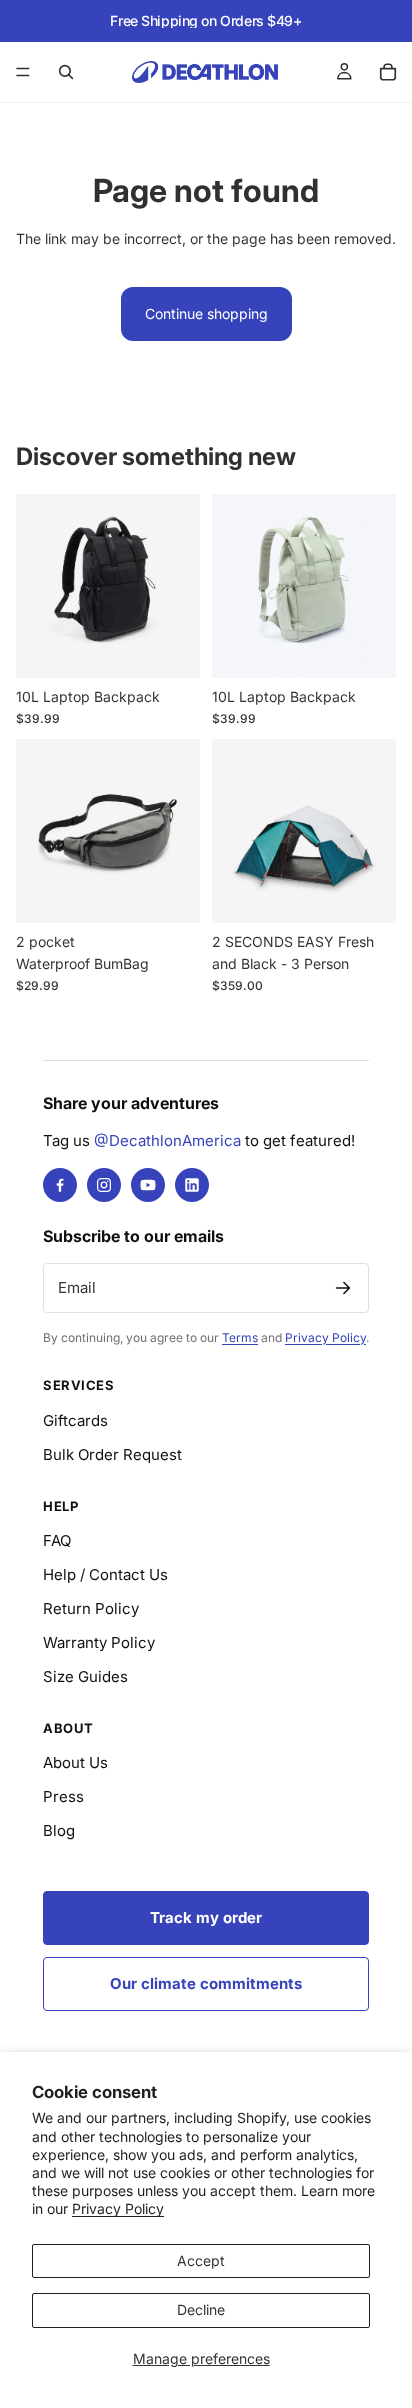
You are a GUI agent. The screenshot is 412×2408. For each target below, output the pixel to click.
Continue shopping (206, 313)
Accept (201, 2260)
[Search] (66, 72)
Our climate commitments (206, 1983)
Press (63, 1796)
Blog (59, 1830)
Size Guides (85, 1676)
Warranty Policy (99, 1642)
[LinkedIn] (192, 1185)
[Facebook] (60, 1185)
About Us (75, 1762)
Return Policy (91, 1608)
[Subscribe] (343, 1288)
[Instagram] (104, 1185)
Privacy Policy (118, 2208)
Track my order (206, 1917)
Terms (240, 1337)
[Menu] (23, 72)
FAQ (57, 1540)
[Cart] (388, 72)
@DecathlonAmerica (167, 1140)
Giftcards (75, 1420)
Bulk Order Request (112, 1454)
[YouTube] (148, 1185)
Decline (201, 2309)
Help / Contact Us (105, 1574)
